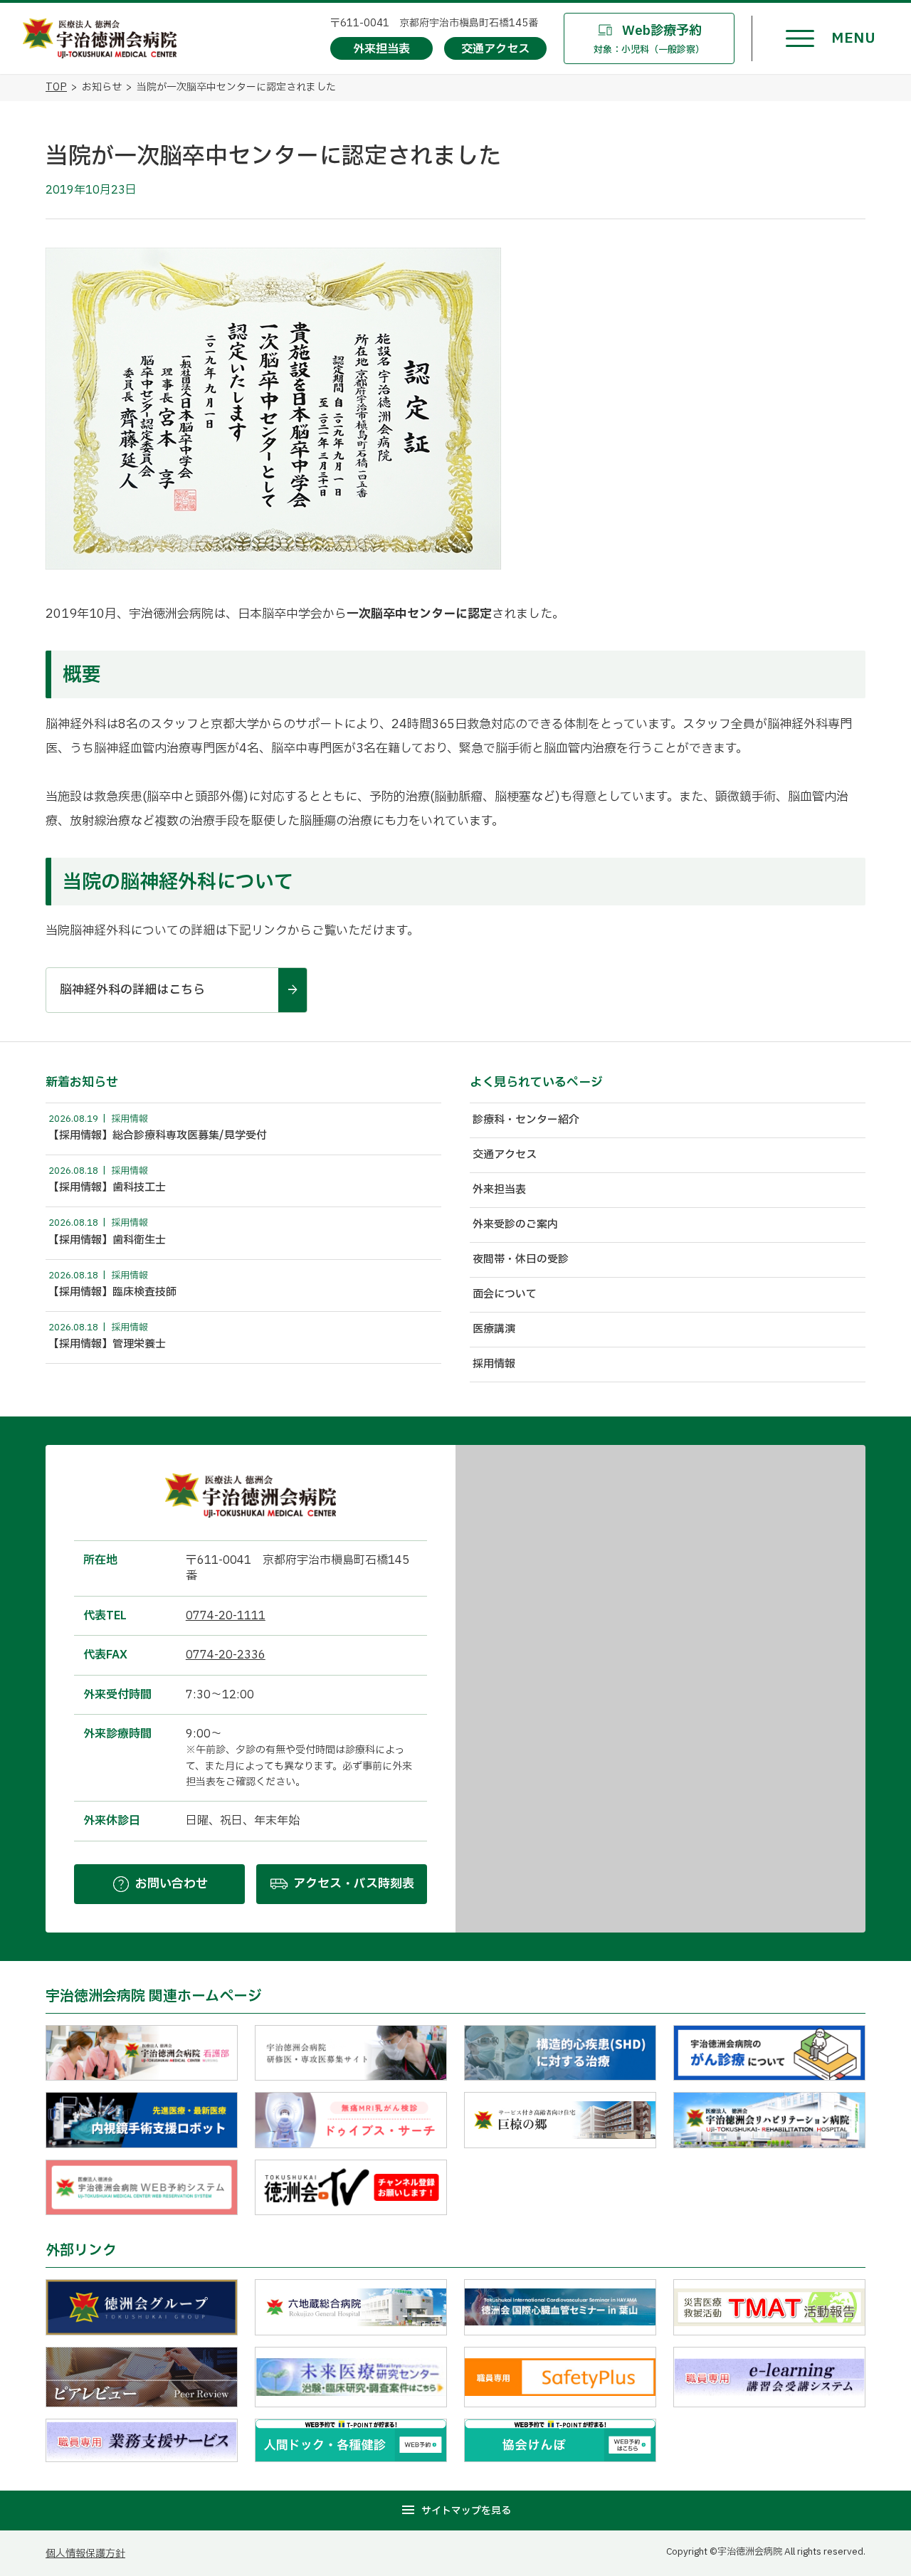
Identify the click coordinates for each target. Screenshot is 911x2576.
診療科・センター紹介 (526, 1120)
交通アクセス (505, 1155)
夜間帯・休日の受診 (521, 1260)
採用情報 (494, 1364)
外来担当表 (499, 1190)
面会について (505, 1294)
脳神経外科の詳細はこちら (132, 990)
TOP (56, 87)
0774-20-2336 (226, 1655)
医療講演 (494, 1329)
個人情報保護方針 (85, 2554)
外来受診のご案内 (515, 1225)
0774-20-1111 (226, 1616)
